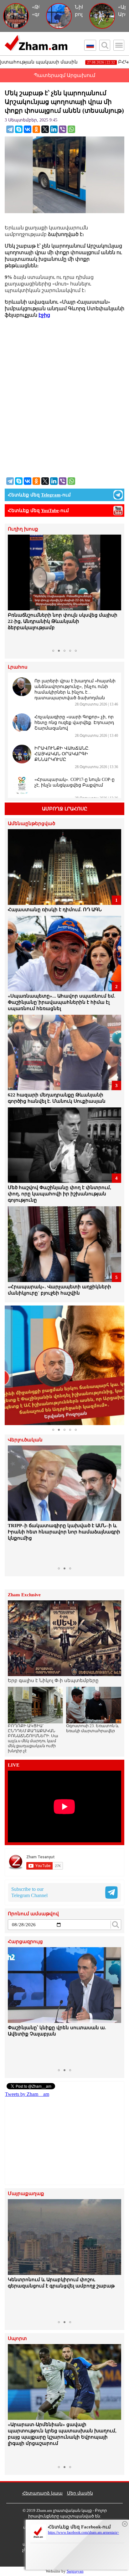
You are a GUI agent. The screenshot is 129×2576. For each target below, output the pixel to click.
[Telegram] (10, 129)
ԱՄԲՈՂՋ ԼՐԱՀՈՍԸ (65, 809)
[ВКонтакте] (28, 129)
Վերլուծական (25, 1440)
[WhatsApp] (71, 129)
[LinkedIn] (54, 129)
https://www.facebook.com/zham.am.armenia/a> (83, 2532)
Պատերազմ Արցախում (64, 75)
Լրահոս (18, 667)
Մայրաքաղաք (26, 2194)
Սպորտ (17, 2339)
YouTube (50, 511)
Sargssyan (75, 2571)
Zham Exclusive (24, 1595)
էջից (44, 315)
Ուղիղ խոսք (23, 529)
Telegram (51, 495)
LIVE (14, 1765)
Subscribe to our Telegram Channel (29, 1892)
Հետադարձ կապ (42, 2493)
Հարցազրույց (25, 1942)
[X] (45, 129)
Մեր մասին (80, 2493)
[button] (13, 590)
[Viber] (63, 129)
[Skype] (19, 129)
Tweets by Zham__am (27, 2094)
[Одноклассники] (36, 129)
